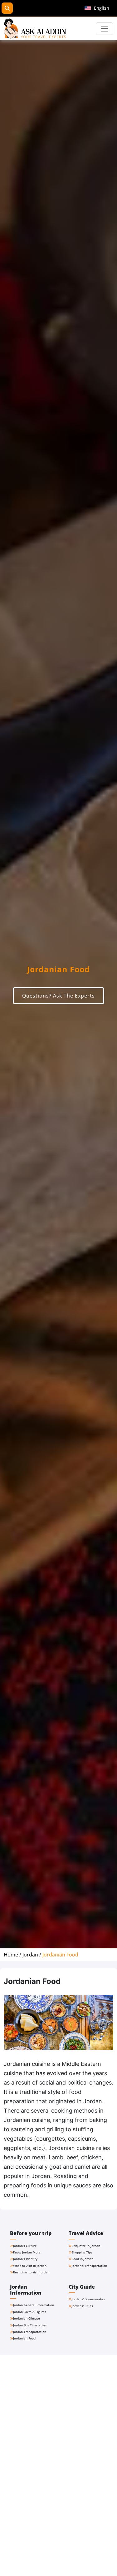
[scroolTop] (106, 2565)
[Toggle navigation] (105, 29)
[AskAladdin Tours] (35, 29)
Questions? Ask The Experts (58, 996)
